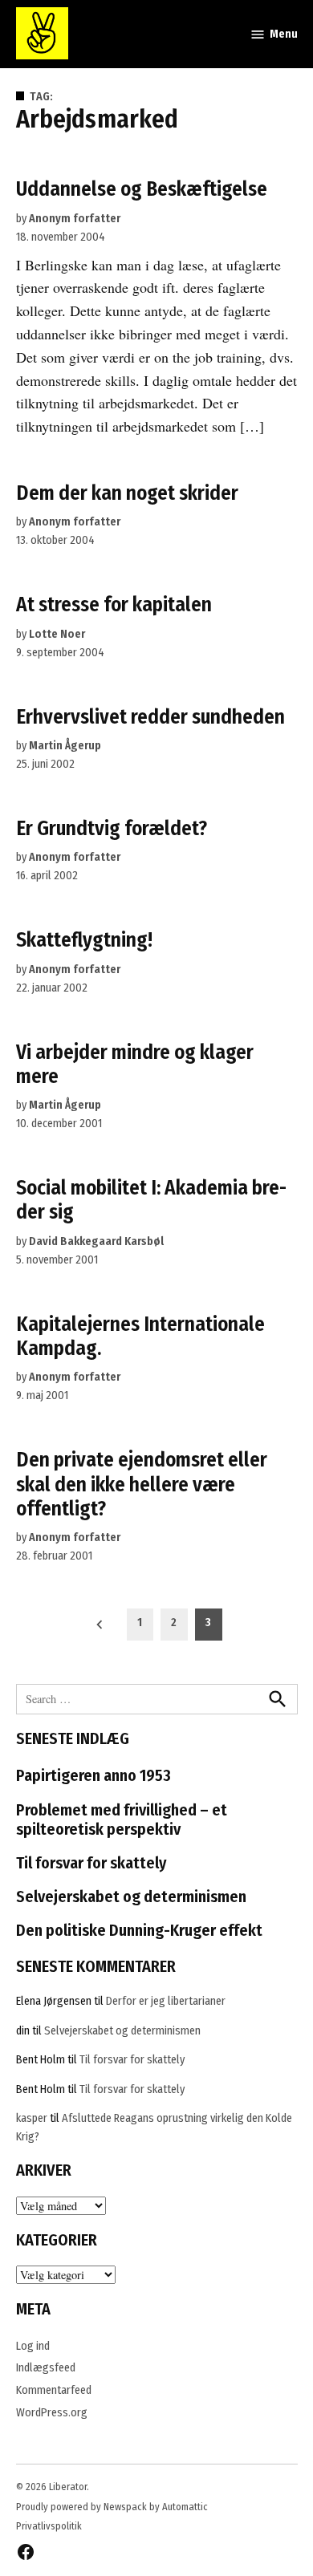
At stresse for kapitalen (114, 604)
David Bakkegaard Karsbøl (96, 1241)
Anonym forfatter (75, 219)
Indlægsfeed (46, 2368)
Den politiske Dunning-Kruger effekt (139, 1930)
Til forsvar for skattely (91, 1863)
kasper (32, 2118)
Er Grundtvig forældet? (112, 828)
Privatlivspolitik (49, 2526)
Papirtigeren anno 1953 (93, 1775)
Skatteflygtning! (84, 940)
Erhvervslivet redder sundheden (150, 717)
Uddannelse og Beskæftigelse (142, 189)
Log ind (33, 2346)
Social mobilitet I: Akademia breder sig (151, 1200)
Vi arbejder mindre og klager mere (135, 1064)
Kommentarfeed (54, 2390)
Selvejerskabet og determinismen (131, 1897)
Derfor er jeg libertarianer (166, 2001)
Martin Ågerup (65, 746)
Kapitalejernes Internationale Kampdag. (140, 1336)
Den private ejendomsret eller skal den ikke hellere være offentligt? (142, 1484)
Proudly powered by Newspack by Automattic (112, 2507)
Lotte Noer (57, 634)
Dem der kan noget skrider (127, 493)
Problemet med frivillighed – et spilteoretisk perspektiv (122, 1819)
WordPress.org (52, 2413)
